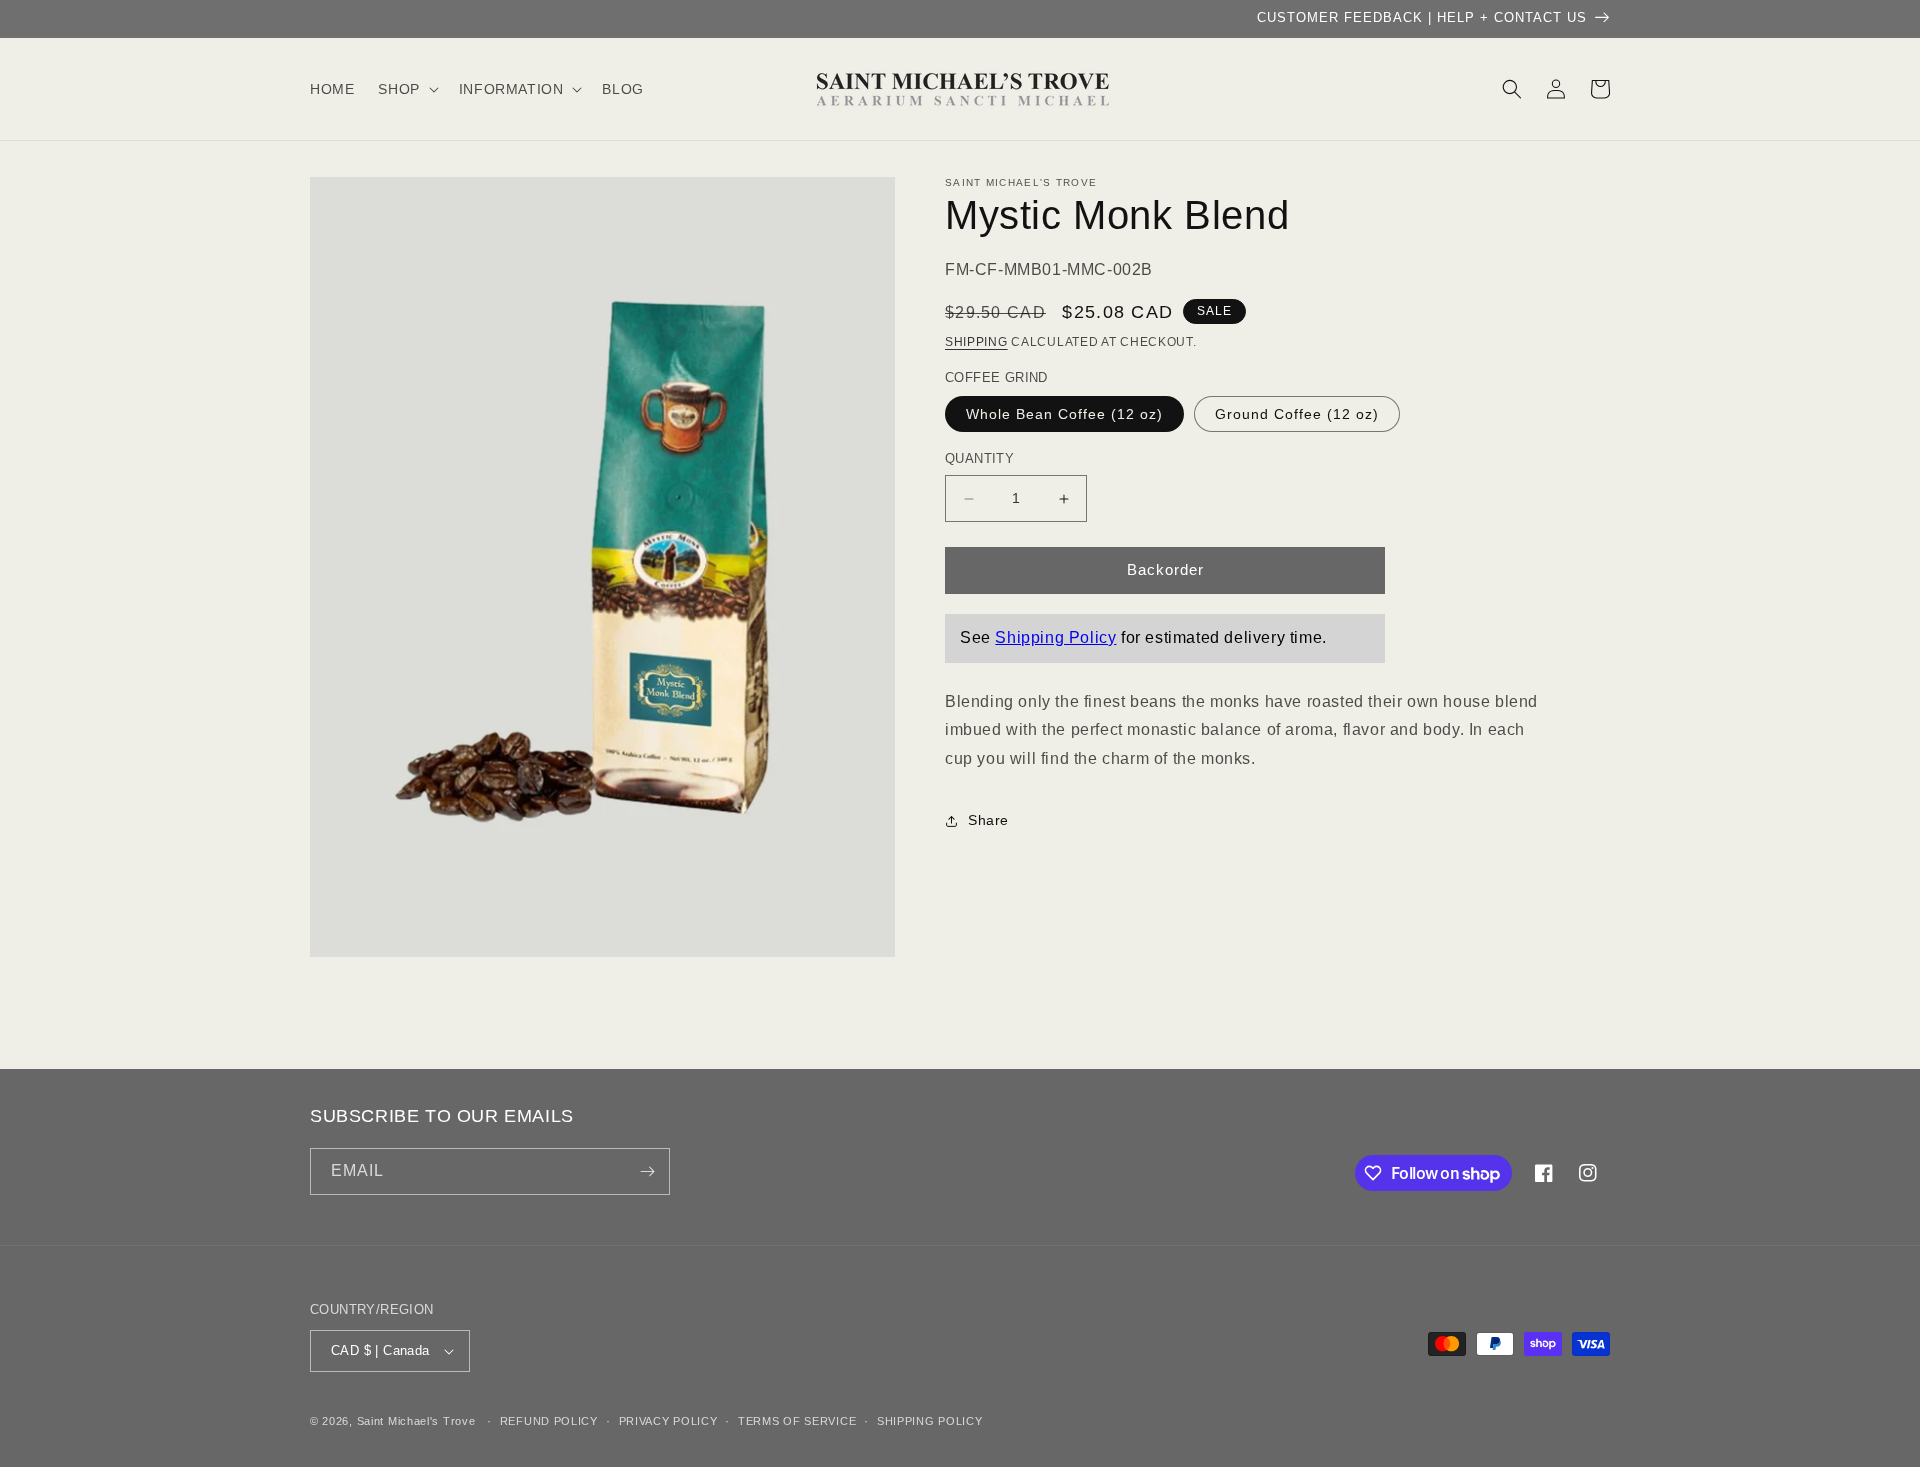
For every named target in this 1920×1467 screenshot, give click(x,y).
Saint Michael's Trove (416, 1421)
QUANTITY (979, 459)
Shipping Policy (1055, 637)
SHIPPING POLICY (930, 1421)
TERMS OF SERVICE (797, 1421)
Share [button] (988, 821)
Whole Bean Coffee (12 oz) (1064, 415)
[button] (406, 89)
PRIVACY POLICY (668, 1421)
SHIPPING (976, 343)
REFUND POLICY (549, 1421)
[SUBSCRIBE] (647, 1171)
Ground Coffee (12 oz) (1297, 415)
